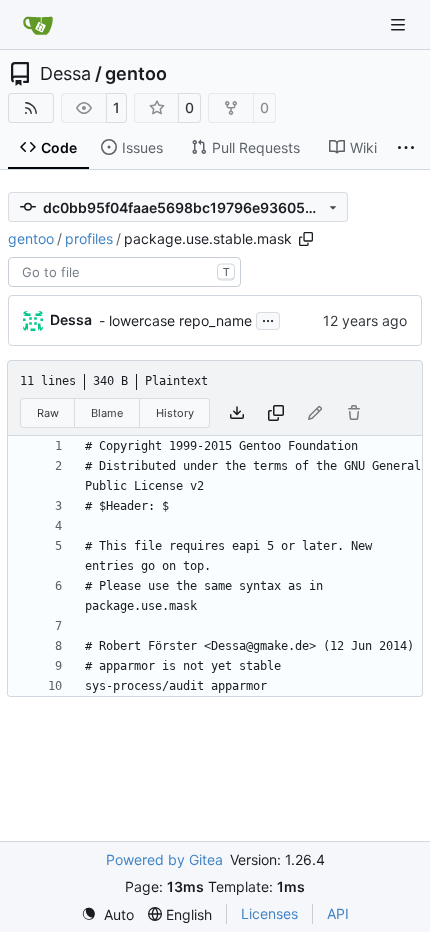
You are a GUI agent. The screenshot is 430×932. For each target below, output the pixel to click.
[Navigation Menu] (400, 24)
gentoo (136, 74)
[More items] (406, 148)
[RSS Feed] (31, 108)
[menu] (107, 914)
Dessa (65, 74)
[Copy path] (306, 239)
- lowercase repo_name (175, 320)
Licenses (269, 913)
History (175, 413)
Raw (48, 413)
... (268, 318)
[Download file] (237, 413)
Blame (107, 413)
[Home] (38, 25)
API (338, 913)
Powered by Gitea (164, 859)
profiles (89, 238)
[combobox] (124, 272)
